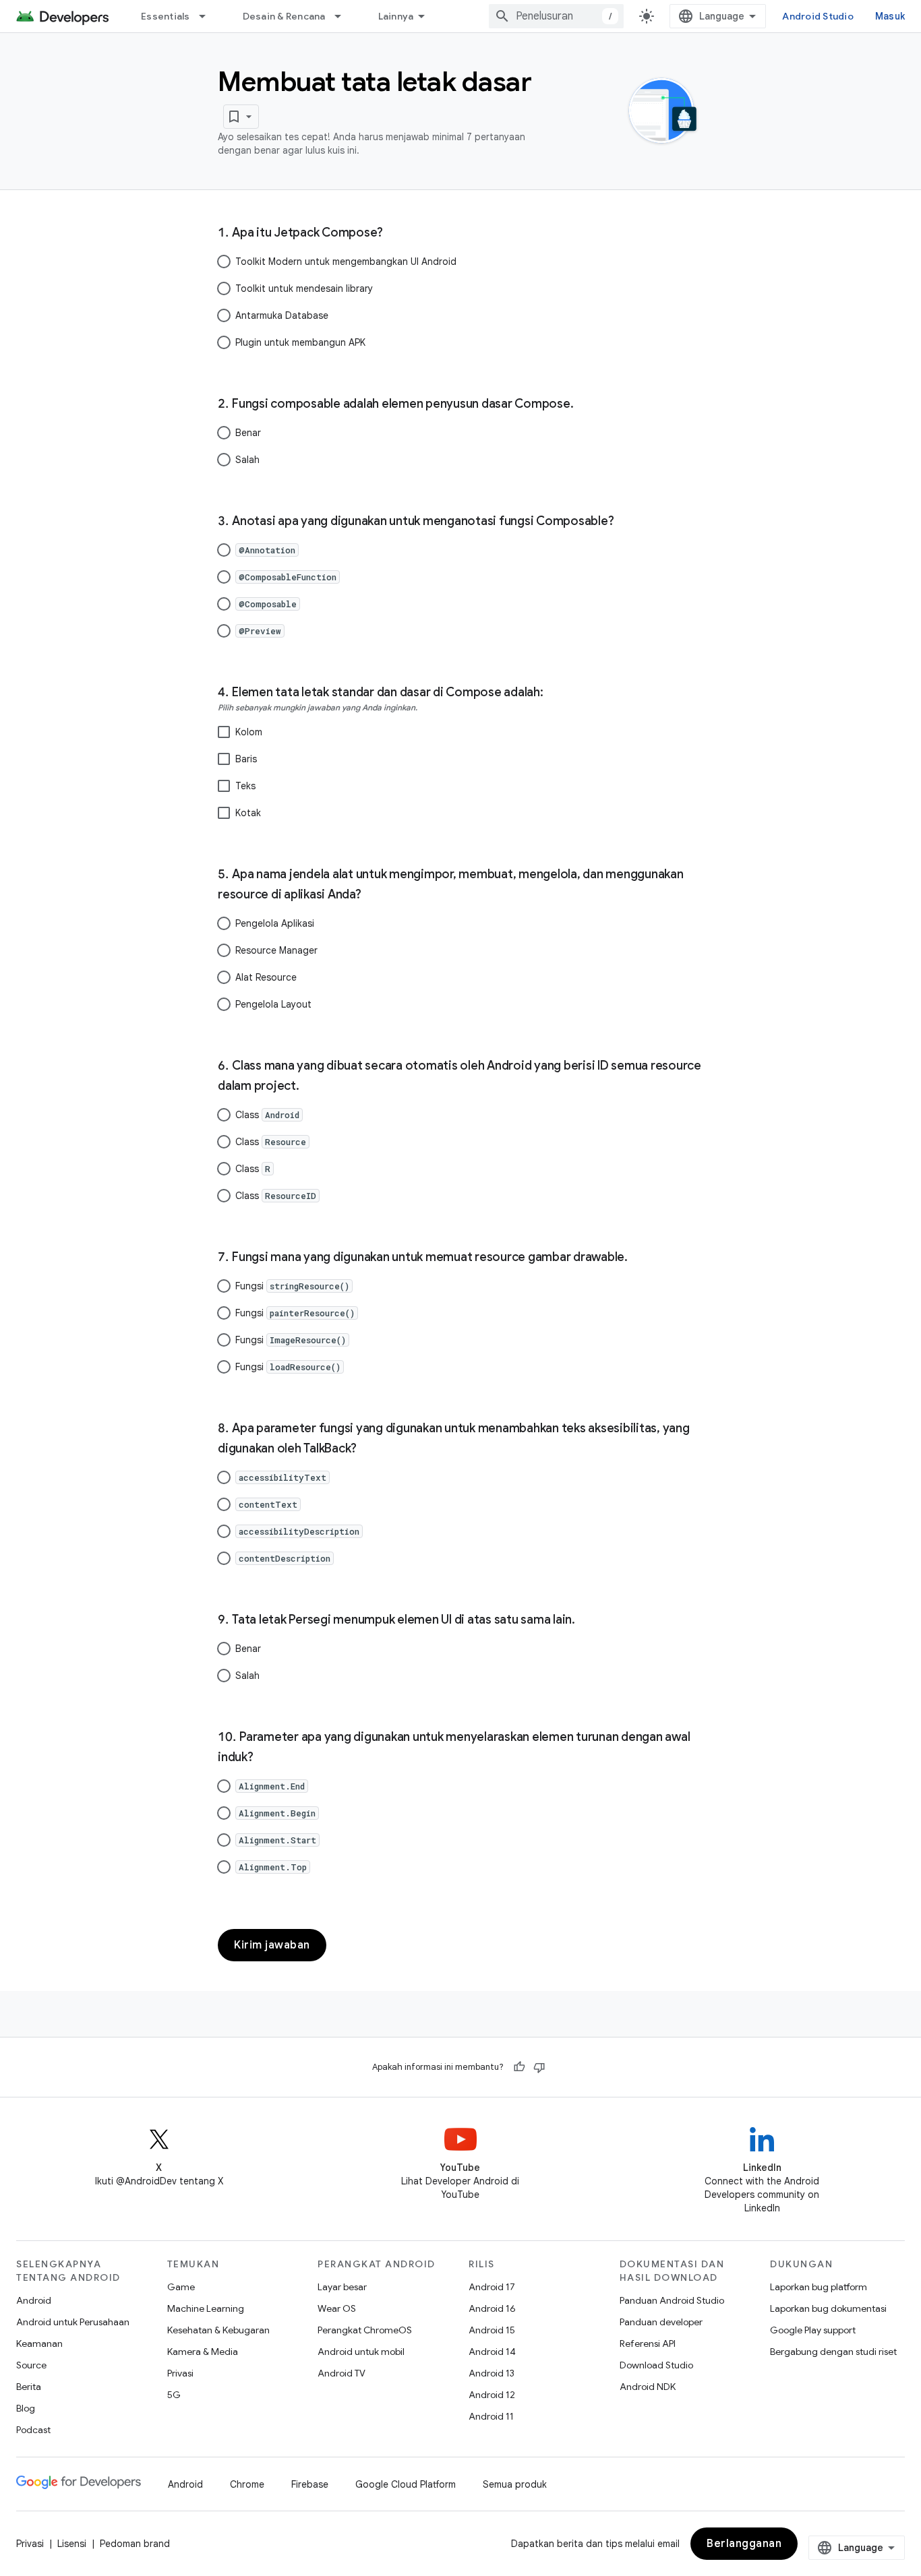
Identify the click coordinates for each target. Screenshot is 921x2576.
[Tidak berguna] (539, 2067)
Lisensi (72, 2544)
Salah (247, 460)
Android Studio (818, 16)
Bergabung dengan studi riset (833, 2352)
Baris (246, 759)
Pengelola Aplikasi (275, 923)
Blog (26, 2408)
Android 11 (491, 2416)
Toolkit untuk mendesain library (304, 288)
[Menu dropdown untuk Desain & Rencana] (344, 16)
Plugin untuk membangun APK (300, 342)
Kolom (249, 732)
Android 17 (492, 2287)
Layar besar (342, 2287)
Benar (248, 433)
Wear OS (337, 2308)
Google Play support (813, 2330)
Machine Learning (206, 2308)
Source (31, 2365)
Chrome (247, 2484)
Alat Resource (266, 977)
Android (34, 2300)
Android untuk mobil (361, 2352)
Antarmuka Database (282, 315)
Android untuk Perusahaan (73, 2322)
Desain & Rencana (284, 16)
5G (174, 2395)
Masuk (890, 16)
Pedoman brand (135, 2544)
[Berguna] (519, 2067)
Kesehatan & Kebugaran (218, 2330)
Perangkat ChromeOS (365, 2330)
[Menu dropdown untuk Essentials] (208, 16)
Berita (29, 2387)
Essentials (166, 16)
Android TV (341, 2373)
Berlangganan (744, 2544)
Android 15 (492, 2330)
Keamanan (39, 2343)
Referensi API (648, 2343)
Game (181, 2287)
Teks (245, 786)
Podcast (33, 2430)
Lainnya (396, 16)
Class (267, 1115)
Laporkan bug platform (819, 2287)
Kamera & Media (203, 2352)
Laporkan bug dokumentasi (828, 2308)
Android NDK (648, 2387)
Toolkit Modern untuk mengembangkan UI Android (346, 262)
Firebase (310, 2484)
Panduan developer (661, 2322)
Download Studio (656, 2365)
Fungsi (292, 1286)
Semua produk (515, 2484)
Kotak (248, 813)
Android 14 (492, 2352)
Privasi (180, 2373)
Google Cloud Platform (406, 2484)
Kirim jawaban (272, 1945)
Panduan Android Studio (672, 2300)
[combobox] (556, 16)
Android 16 (492, 2308)
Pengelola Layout (273, 1004)
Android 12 (492, 2395)
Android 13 (492, 2373)
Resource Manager (276, 950)
